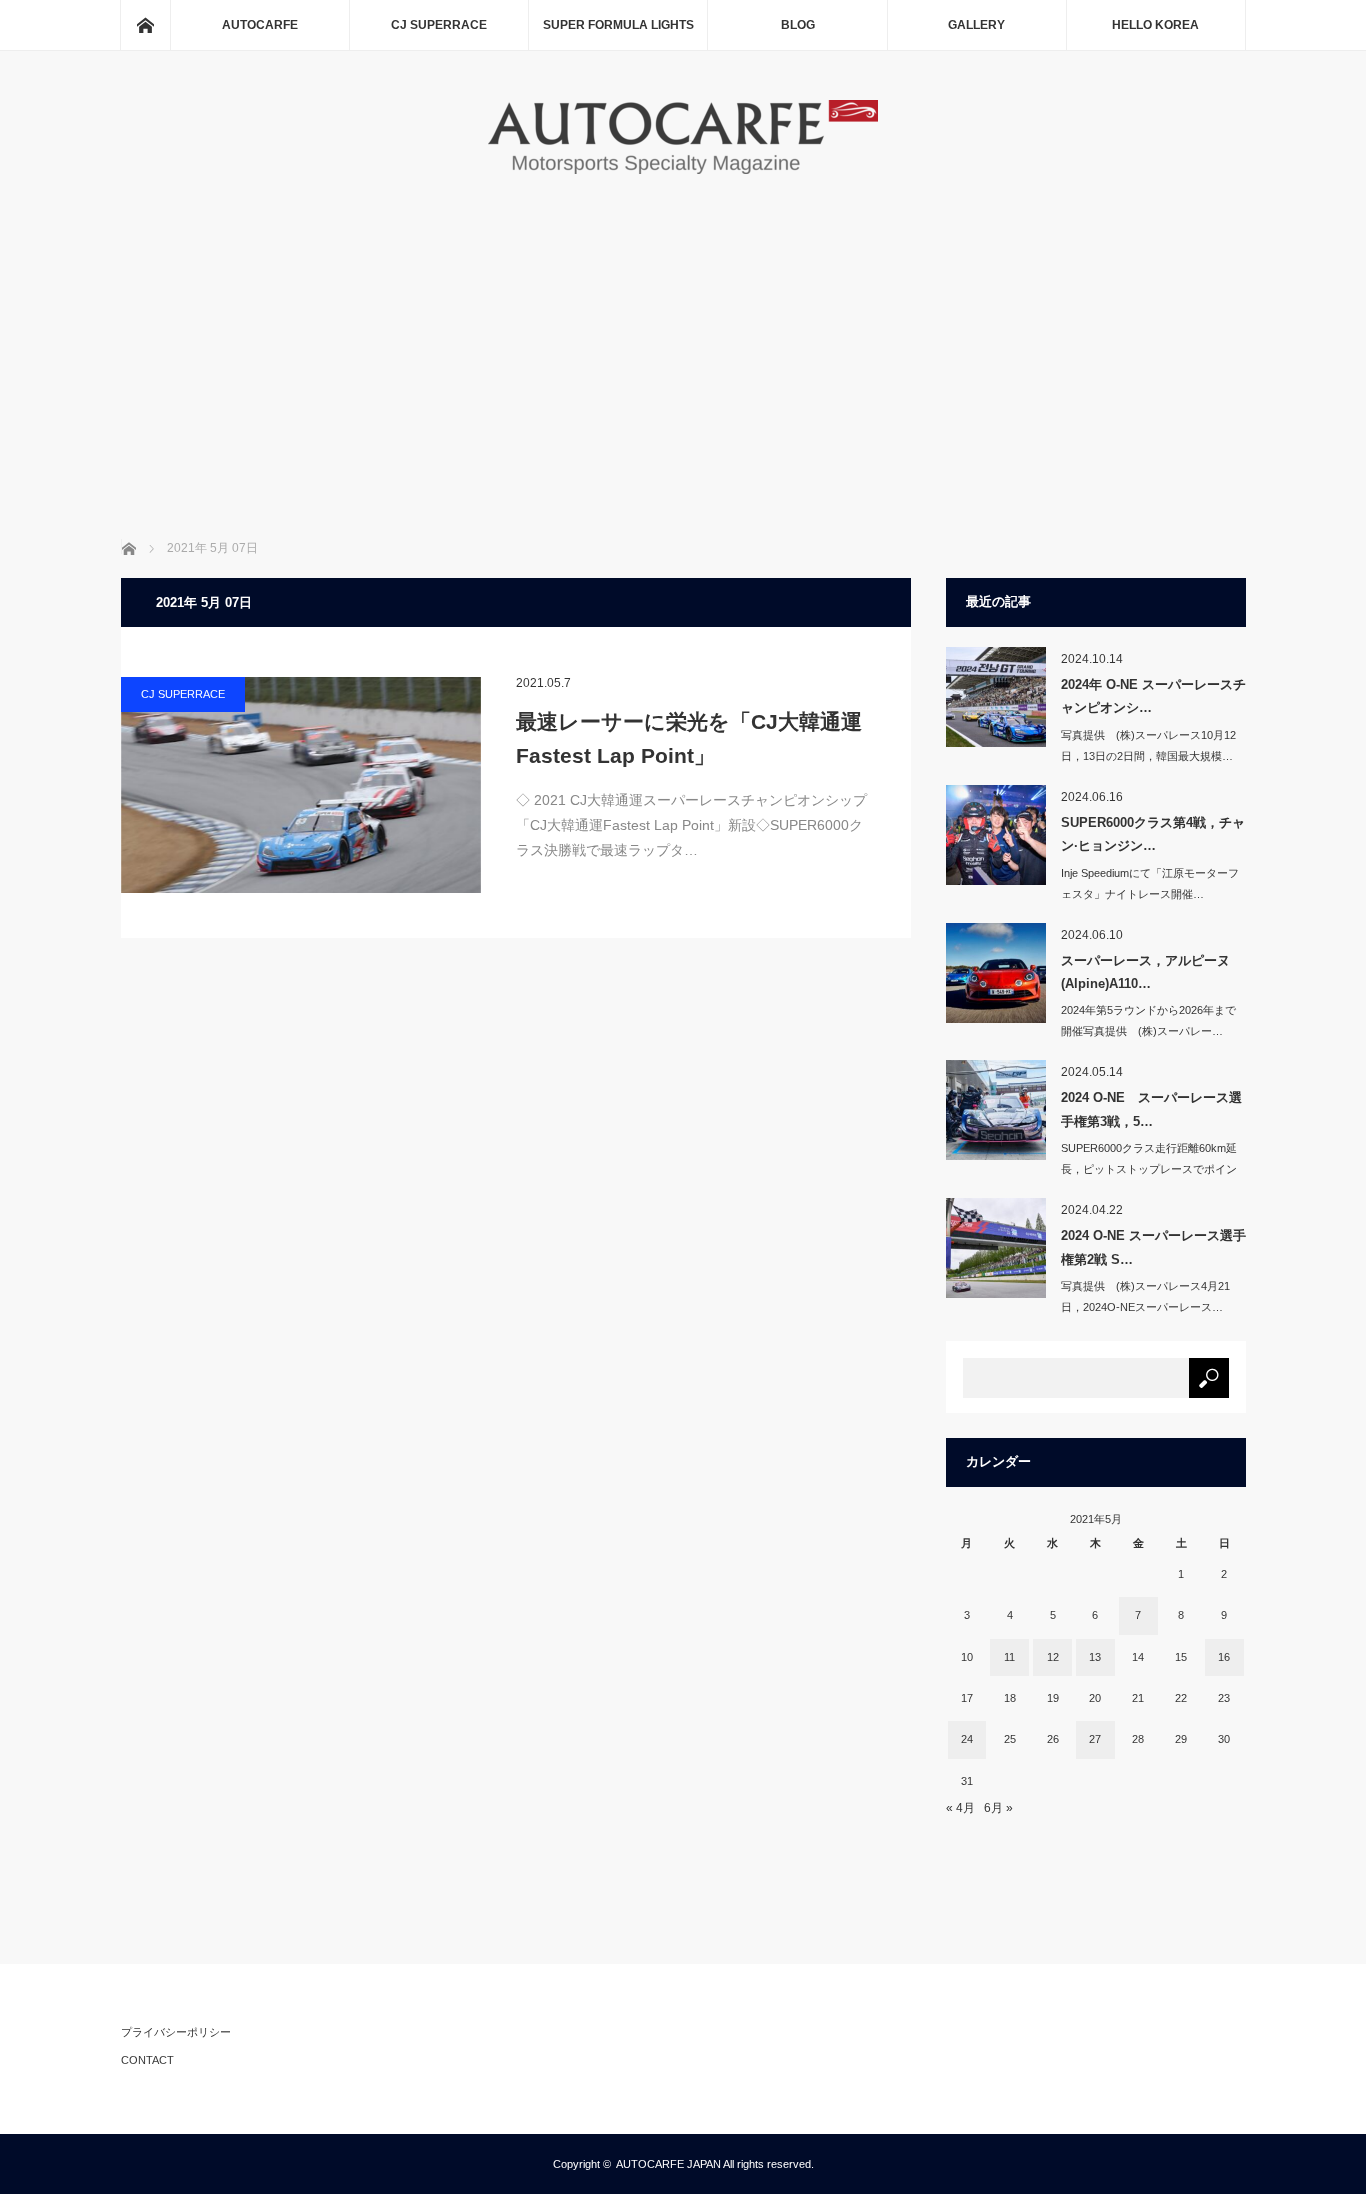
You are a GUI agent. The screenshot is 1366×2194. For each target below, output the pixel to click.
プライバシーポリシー (176, 2032)
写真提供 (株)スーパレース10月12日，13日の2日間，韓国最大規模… (1148, 745)
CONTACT (147, 2060)
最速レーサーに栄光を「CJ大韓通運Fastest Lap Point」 (689, 738)
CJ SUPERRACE (439, 25)
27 (1095, 1739)
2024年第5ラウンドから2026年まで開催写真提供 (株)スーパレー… (1148, 1020)
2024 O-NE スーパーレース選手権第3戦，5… (1151, 1109)
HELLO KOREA (1155, 25)
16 (1224, 1657)
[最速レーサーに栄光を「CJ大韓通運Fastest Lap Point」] (301, 785)
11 (1009, 1657)
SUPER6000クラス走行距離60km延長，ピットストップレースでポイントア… (1149, 1169)
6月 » (998, 1808)
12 (1053, 1657)
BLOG (798, 25)
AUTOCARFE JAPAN (668, 2164)
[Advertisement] (683, 329)
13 (1095, 1657)
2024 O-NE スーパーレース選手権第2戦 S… (1153, 1247)
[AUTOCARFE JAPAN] (683, 170)
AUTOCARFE (260, 25)
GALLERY (976, 25)
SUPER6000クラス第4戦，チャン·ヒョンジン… (1153, 834)
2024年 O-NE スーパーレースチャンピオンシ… (1153, 696)
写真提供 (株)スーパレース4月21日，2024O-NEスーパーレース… (1145, 1296)
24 (967, 1739)
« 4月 (960, 1808)
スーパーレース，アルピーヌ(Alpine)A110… (1145, 972)
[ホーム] (145, 25)
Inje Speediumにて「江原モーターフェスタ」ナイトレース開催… (1150, 883)
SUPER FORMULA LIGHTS (618, 25)
